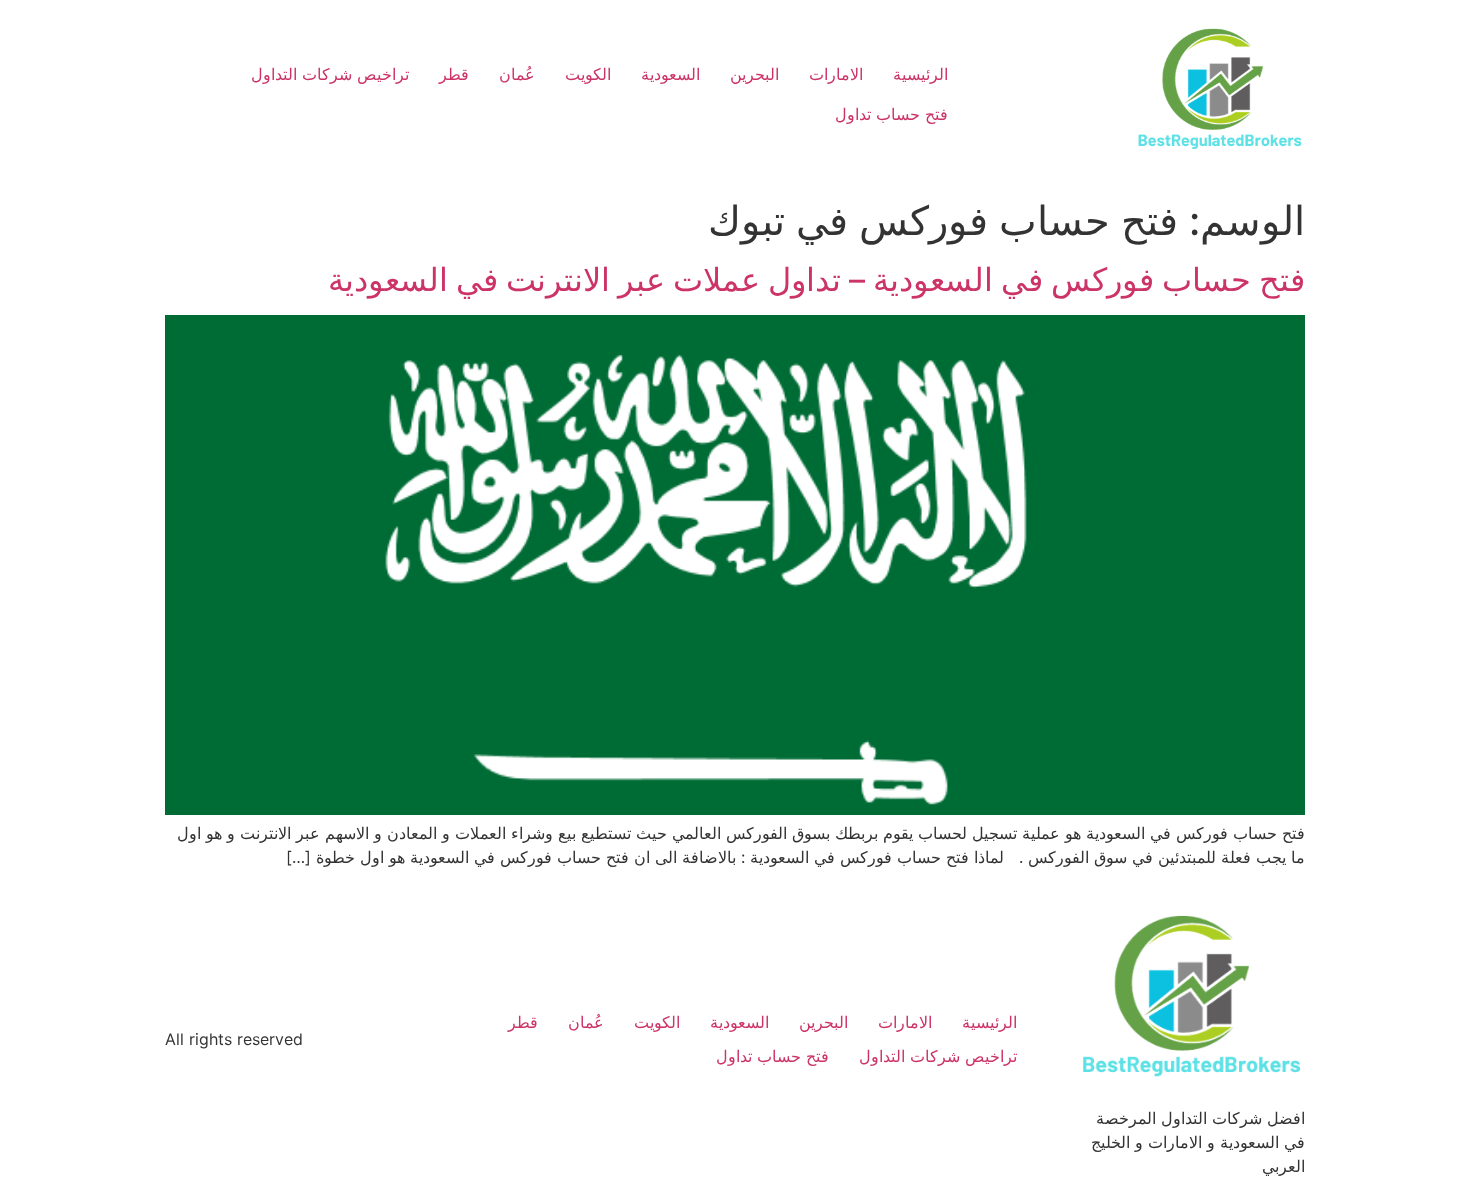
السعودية (670, 74)
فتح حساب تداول (891, 114)
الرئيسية (920, 74)
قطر (454, 74)
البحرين (754, 74)
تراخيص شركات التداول (330, 74)
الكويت (588, 74)
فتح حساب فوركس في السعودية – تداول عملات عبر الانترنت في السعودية (816, 279)
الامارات (836, 74)
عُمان (517, 74)
